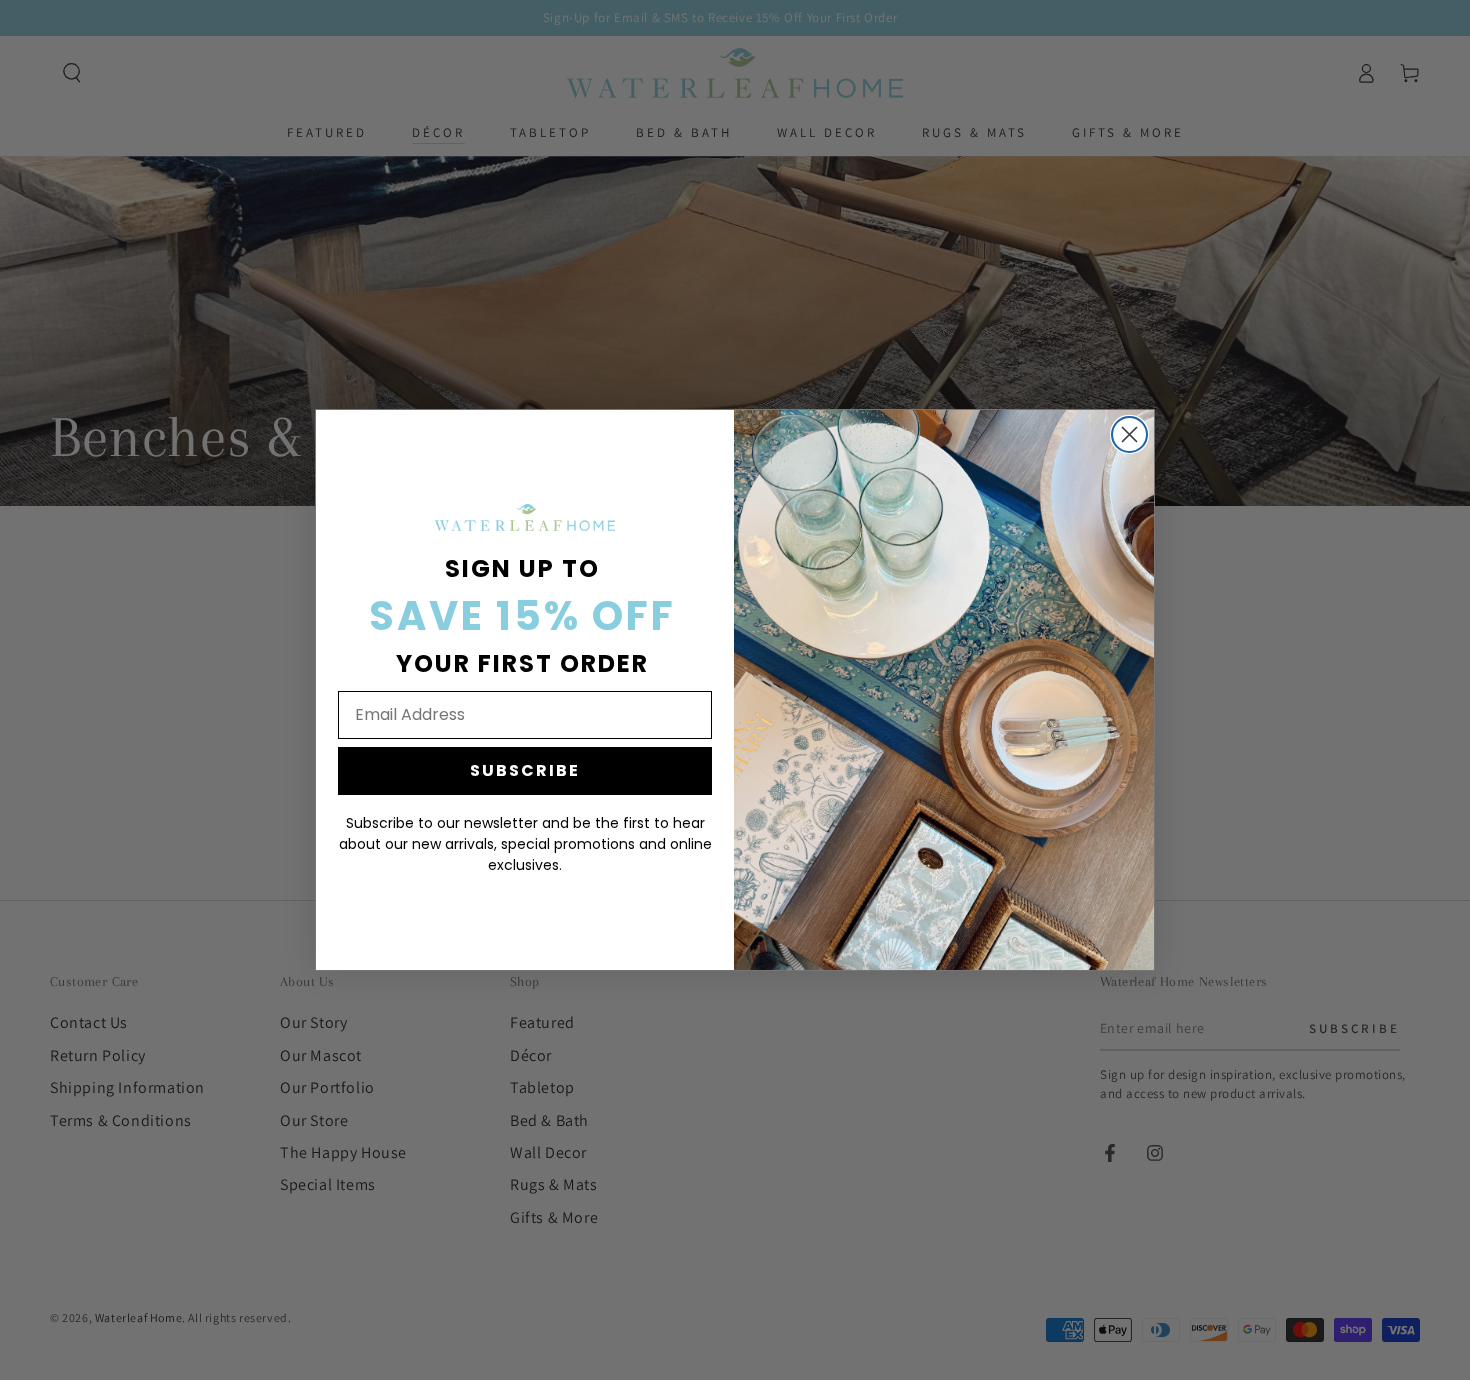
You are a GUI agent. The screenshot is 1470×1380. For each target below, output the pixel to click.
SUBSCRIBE (525, 770)
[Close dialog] (1129, 434)
